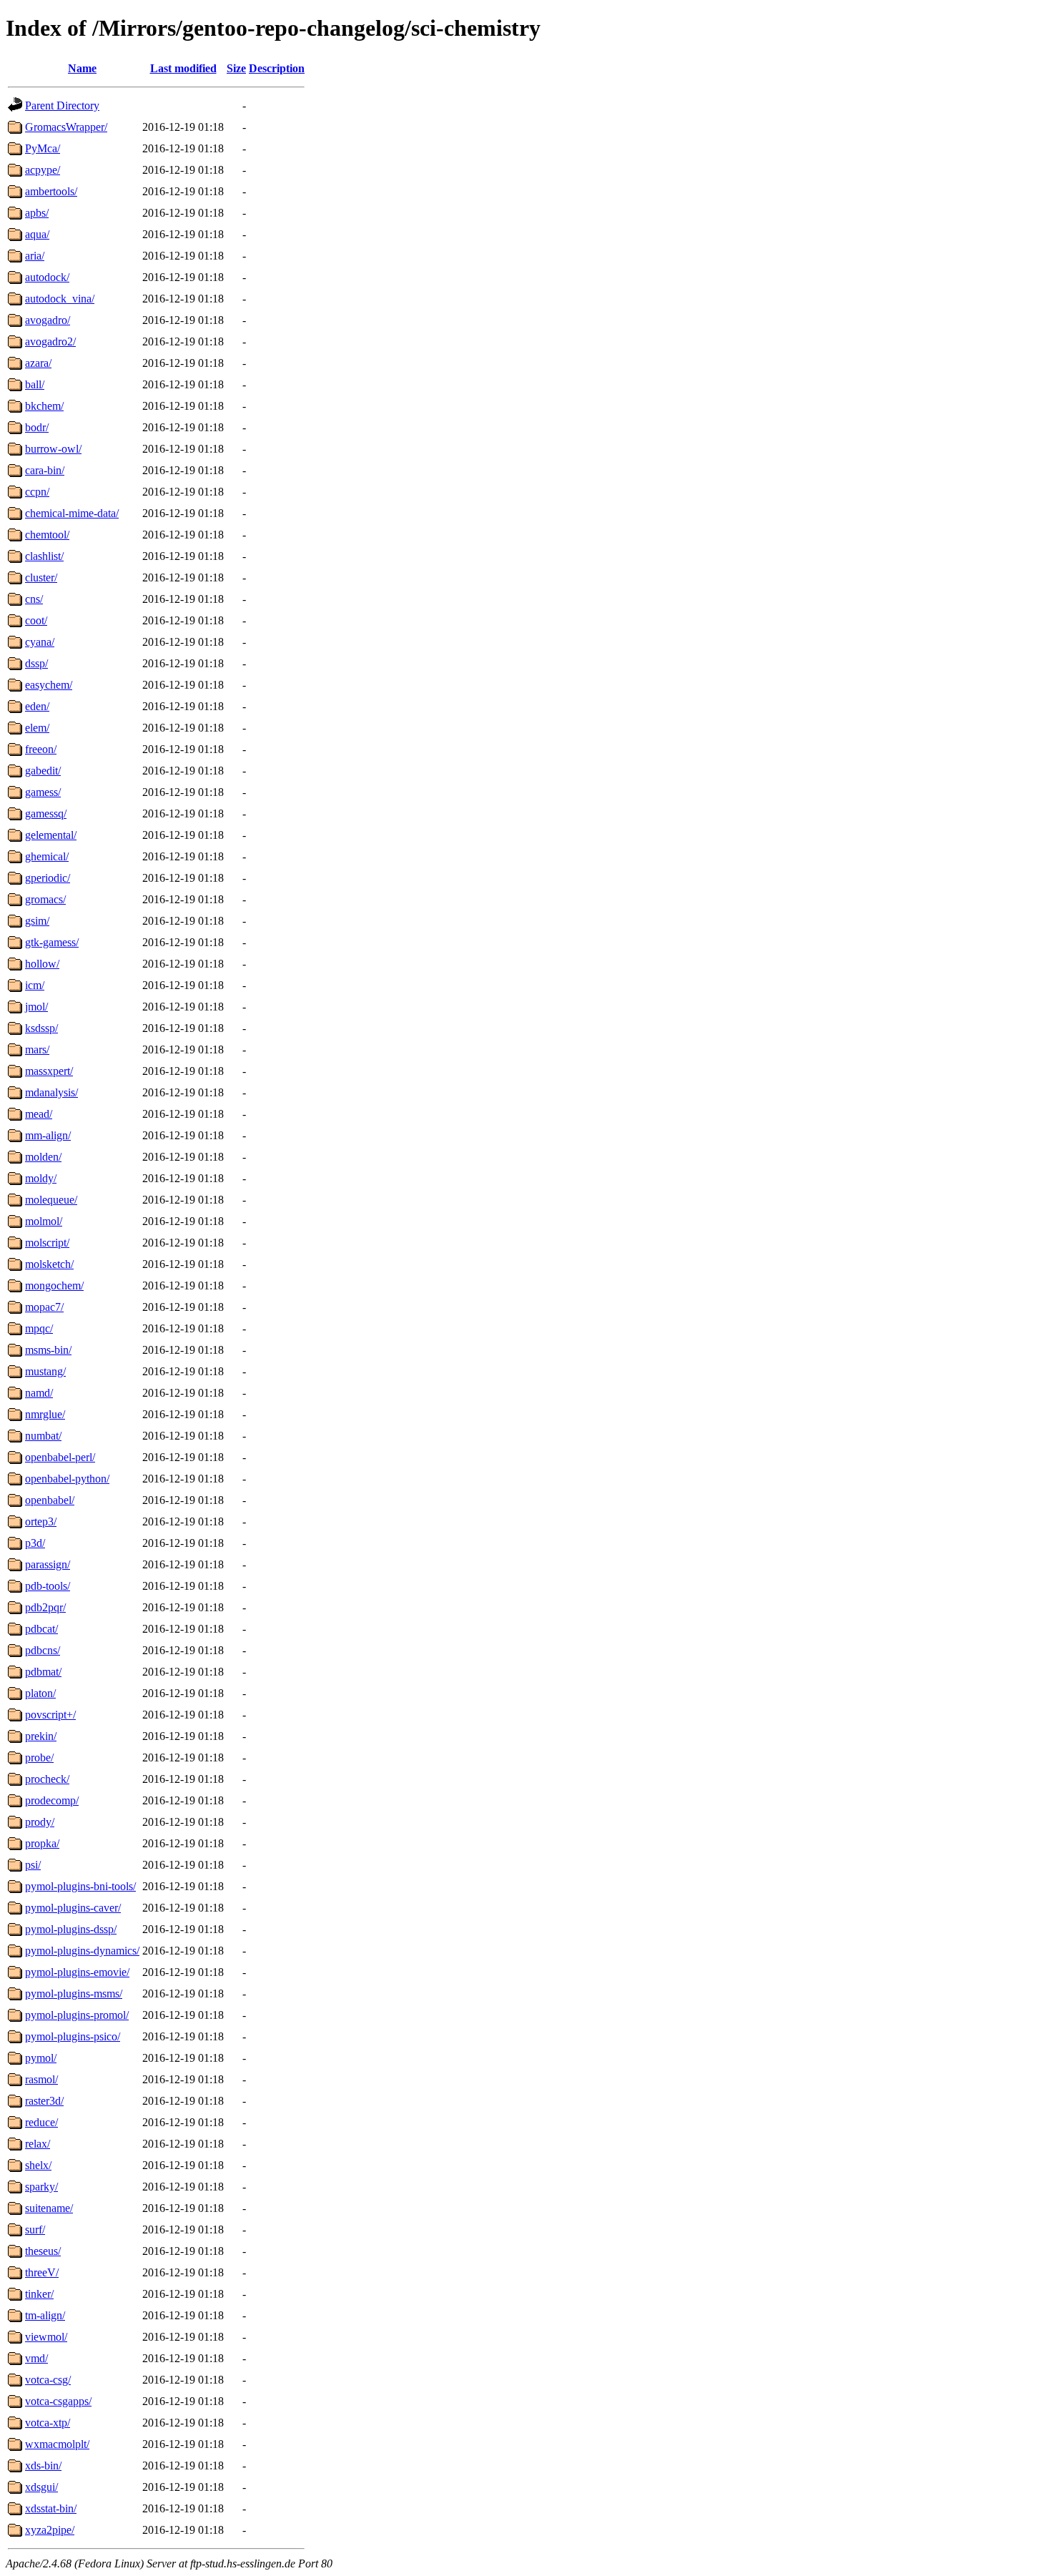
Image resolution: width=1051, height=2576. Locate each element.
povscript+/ (50, 1715)
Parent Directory (62, 105)
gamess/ (43, 792)
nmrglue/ (45, 1414)
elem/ (37, 728)
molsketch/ (49, 1264)
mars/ (37, 1049)
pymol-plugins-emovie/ (77, 1972)
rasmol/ (41, 2079)
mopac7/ (44, 1307)
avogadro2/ (50, 341)
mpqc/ (39, 1328)
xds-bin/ (43, 2466)
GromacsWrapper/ (66, 127)
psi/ (33, 1865)
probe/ (39, 1758)
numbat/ (43, 1436)
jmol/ (36, 1007)
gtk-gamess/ (52, 942)
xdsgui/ (41, 2487)
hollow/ (42, 964)
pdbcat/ (41, 1629)
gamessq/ (46, 813)
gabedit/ (43, 771)
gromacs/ (45, 899)
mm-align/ (48, 1135)
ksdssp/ (41, 1028)
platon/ (40, 1693)
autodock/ (47, 277)
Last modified (183, 68)
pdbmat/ (43, 1672)
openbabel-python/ (67, 1479)
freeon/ (41, 749)
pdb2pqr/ (45, 1607)
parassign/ (48, 1564)
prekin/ (41, 1736)
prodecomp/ (52, 1800)
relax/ (38, 2144)
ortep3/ (41, 1521)
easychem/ (49, 685)
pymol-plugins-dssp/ (71, 1929)
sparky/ (41, 2187)
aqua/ (37, 234)
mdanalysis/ (51, 1092)
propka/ (42, 1843)
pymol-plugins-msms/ (74, 1994)
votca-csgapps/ (58, 2401)
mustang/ (45, 1371)
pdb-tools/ (48, 1586)
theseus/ (43, 2251)
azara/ (38, 363)
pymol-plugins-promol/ (77, 2015)
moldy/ (41, 1178)
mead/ (39, 1114)
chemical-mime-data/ (72, 513)
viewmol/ (46, 2337)
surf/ (35, 2230)
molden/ (43, 1157)
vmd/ (36, 2358)
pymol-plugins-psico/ (73, 2036)
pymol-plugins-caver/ (73, 1908)
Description (277, 68)
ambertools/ (51, 191)
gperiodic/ (48, 878)
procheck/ (47, 1779)
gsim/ (37, 921)
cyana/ (40, 642)
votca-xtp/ (48, 2423)
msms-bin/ (48, 1350)
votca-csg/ (48, 2380)
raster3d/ (44, 2101)
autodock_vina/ (60, 299)
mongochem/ (54, 1285)
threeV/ (42, 2272)
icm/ (35, 985)
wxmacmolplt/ (57, 2444)
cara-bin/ (45, 470)
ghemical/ (47, 856)
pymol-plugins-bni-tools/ (80, 1886)
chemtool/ (47, 535)
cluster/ (41, 577)
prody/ (40, 1822)
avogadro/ (48, 320)
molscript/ (47, 1243)
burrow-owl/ (53, 449)
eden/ (37, 706)
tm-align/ (45, 2315)
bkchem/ (44, 406)
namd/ (39, 1393)
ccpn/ (37, 492)
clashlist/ (44, 556)
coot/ (36, 620)
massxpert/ (49, 1071)
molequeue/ (51, 1200)
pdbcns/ (43, 1650)
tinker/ (39, 2294)
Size (236, 68)
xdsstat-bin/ (51, 2508)
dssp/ (36, 663)
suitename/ (49, 2208)
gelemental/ (51, 835)
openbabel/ (50, 1500)
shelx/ (38, 2165)
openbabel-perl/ (60, 1457)
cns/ (34, 599)
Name (82, 68)
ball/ (35, 384)
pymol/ (41, 2058)
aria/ (35, 256)
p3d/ (35, 1543)
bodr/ (37, 427)
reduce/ (41, 2122)
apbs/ (37, 213)
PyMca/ (43, 148)
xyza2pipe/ (50, 2530)
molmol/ (44, 1221)
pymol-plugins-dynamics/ (82, 1951)
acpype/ (43, 170)
